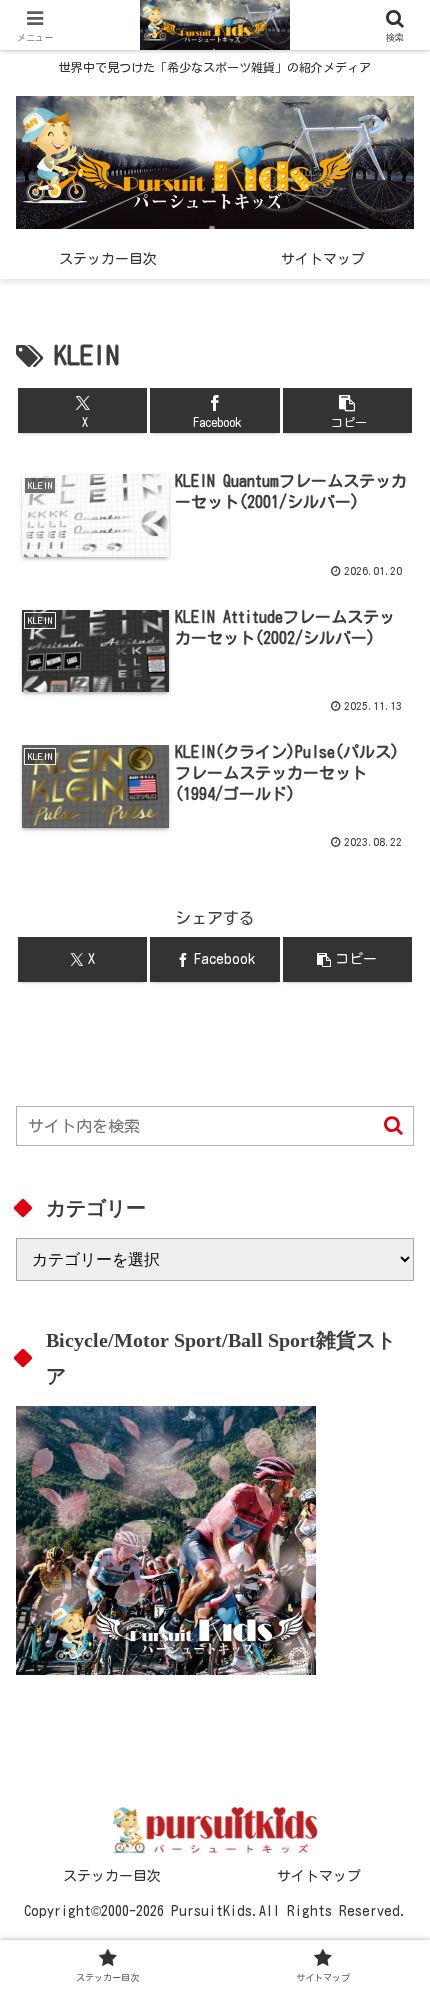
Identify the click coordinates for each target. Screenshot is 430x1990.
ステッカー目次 (112, 1876)
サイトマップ (319, 1876)
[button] (347, 410)
